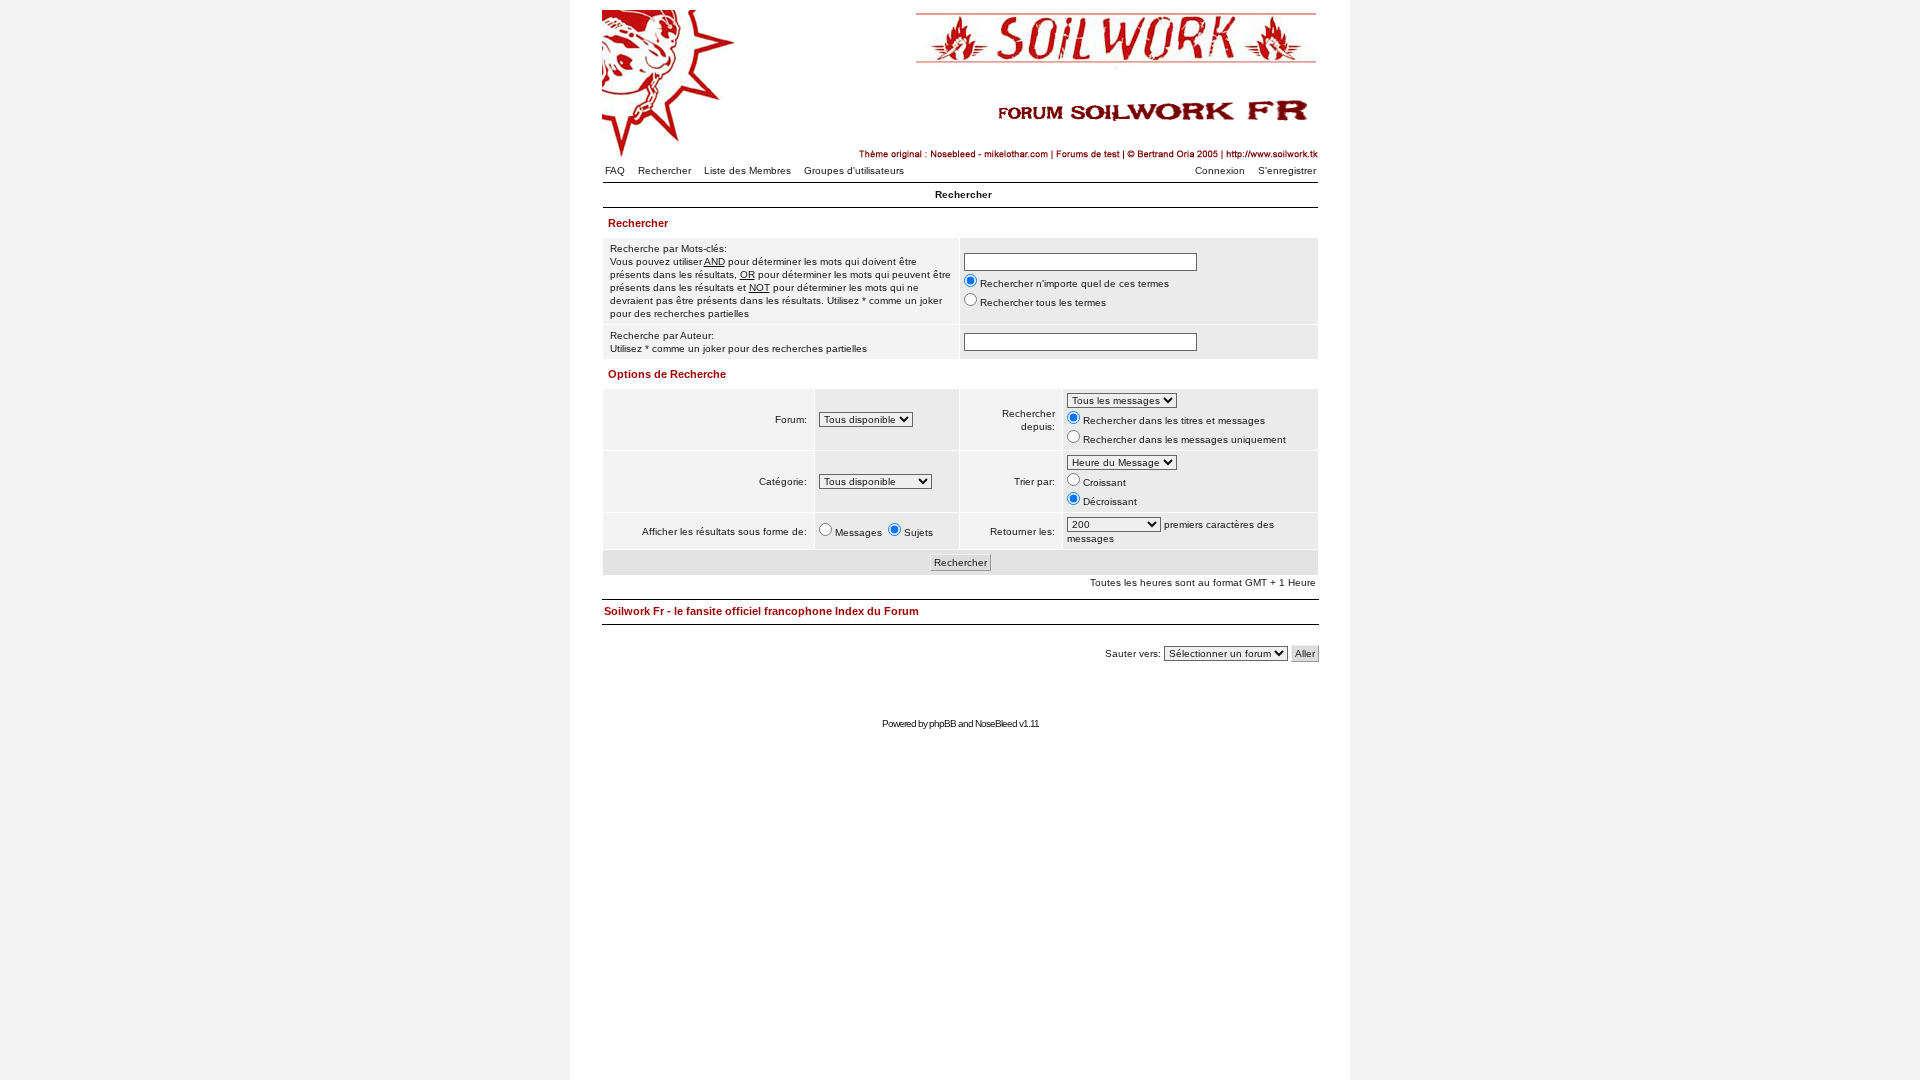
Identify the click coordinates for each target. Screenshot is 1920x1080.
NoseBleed (996, 723)
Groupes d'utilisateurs (854, 170)
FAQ (615, 170)
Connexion (1220, 170)
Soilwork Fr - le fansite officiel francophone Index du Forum (761, 611)
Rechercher (664, 170)
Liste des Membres (747, 170)
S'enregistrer (1287, 170)
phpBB (942, 723)
